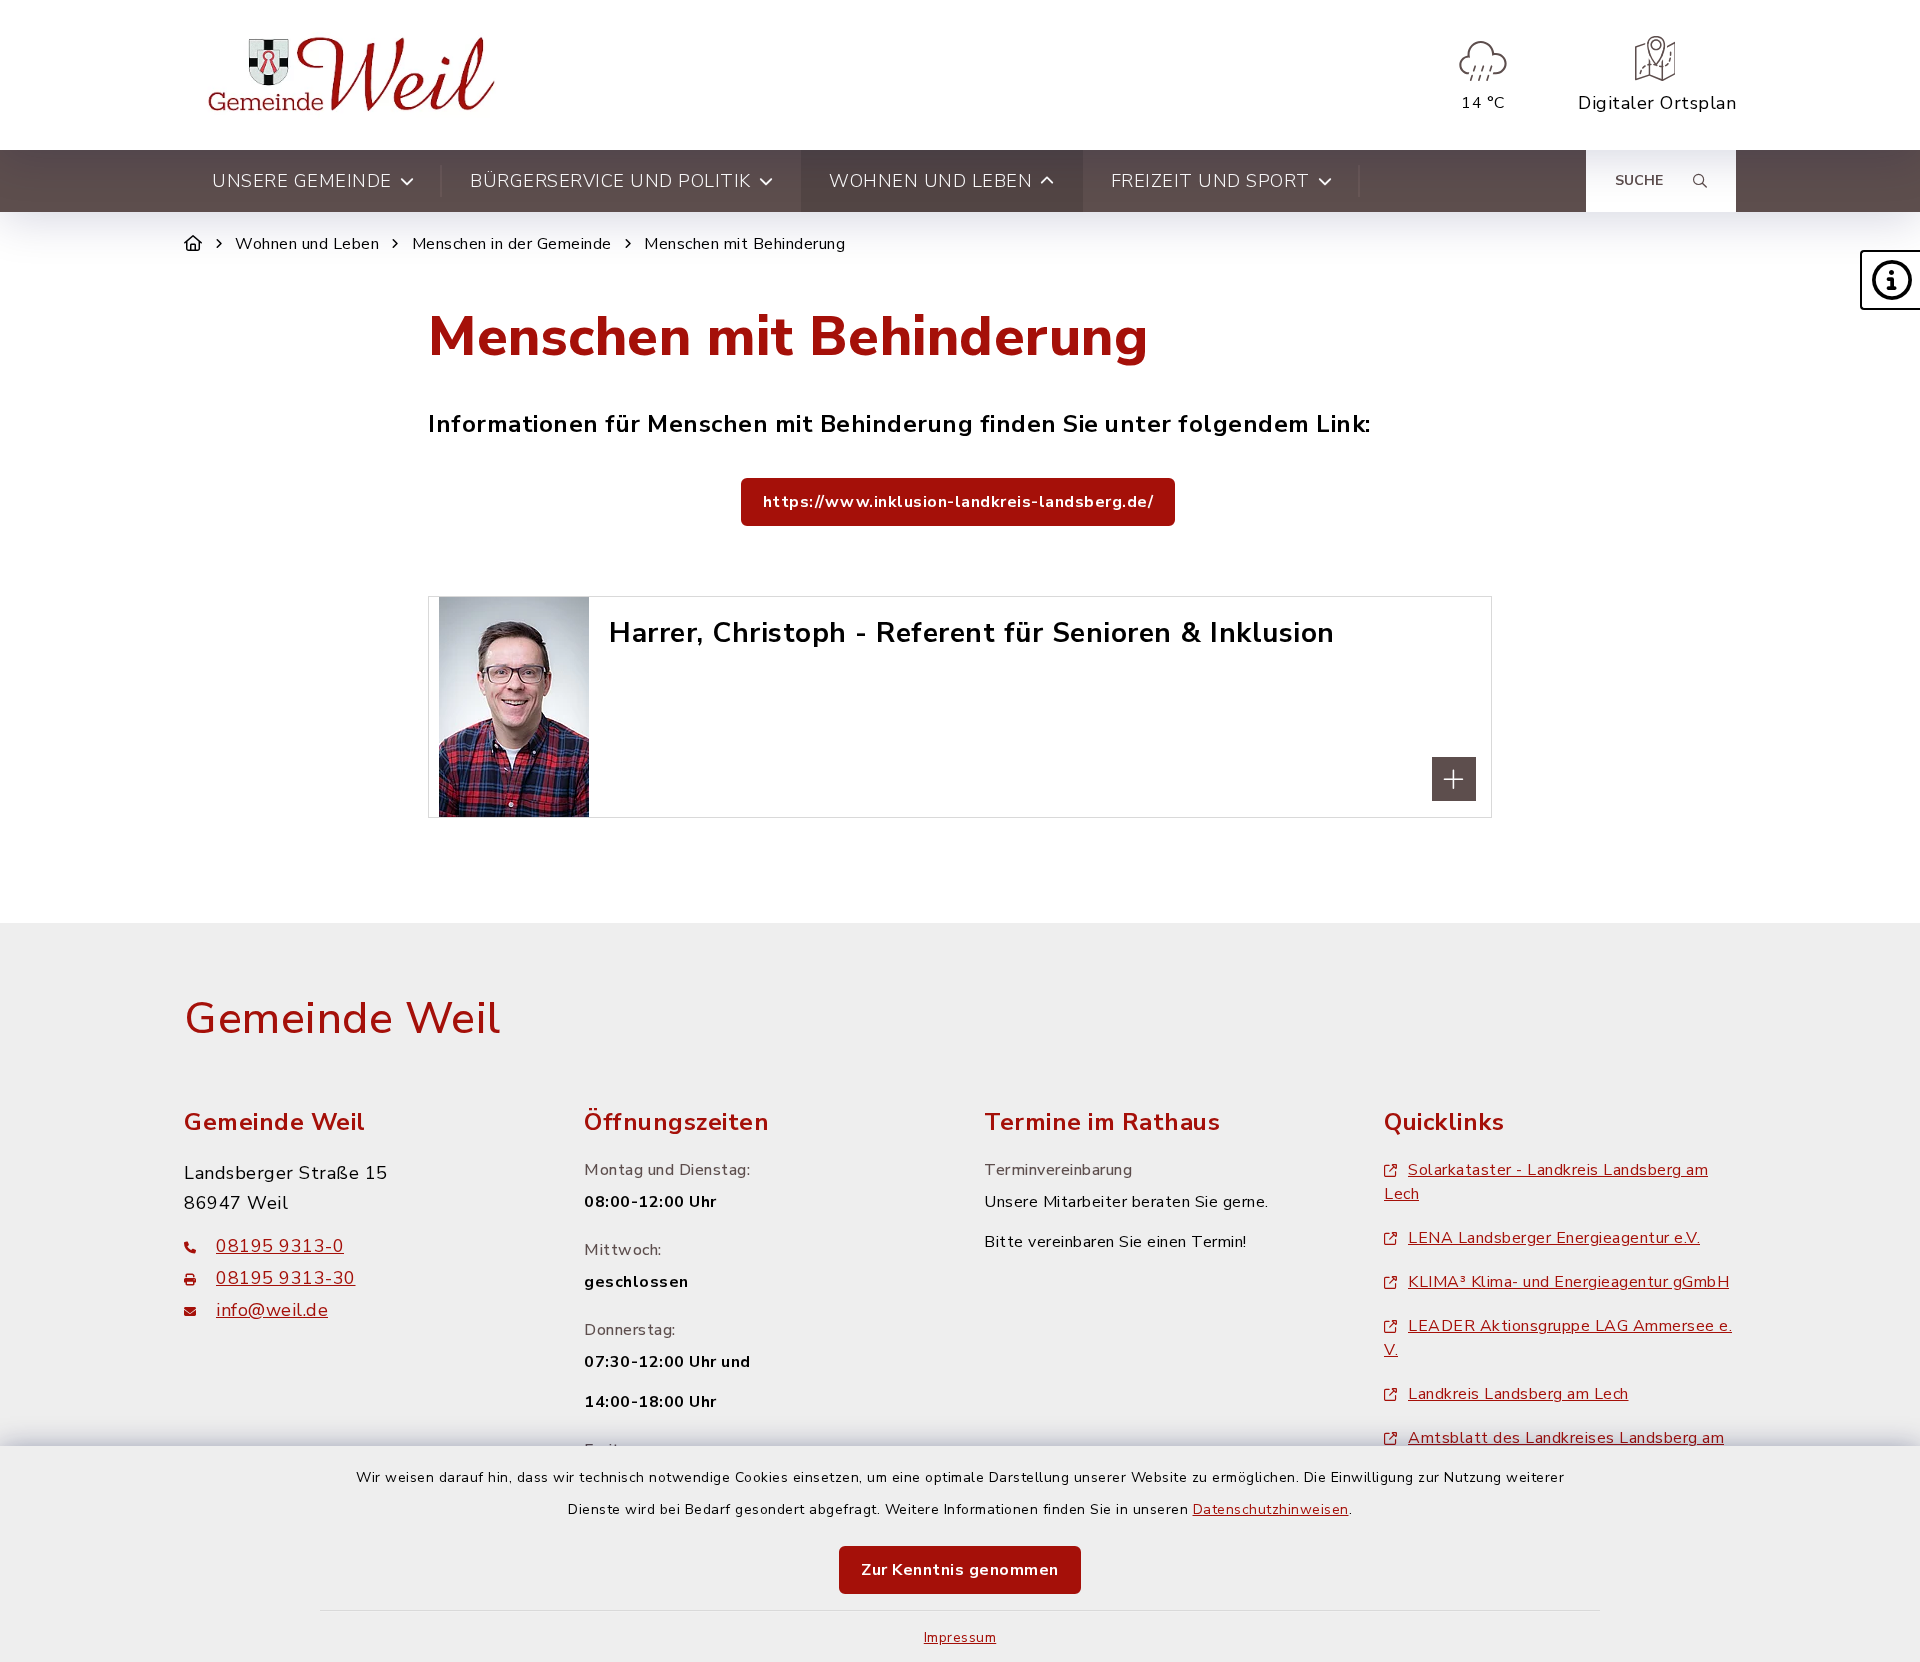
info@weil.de (272, 1310)
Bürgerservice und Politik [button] (610, 181)
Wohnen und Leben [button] (930, 181)
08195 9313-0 (280, 1246)
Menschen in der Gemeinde (512, 244)
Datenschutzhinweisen (1271, 1509)
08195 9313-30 (286, 1278)
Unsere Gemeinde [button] (302, 181)
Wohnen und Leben (307, 244)
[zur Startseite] (356, 75)
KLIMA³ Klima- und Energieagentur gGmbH (1568, 1282)
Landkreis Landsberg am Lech (1518, 1394)
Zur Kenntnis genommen (960, 1570)
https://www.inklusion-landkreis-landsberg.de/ (958, 502)
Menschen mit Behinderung (744, 244)
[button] (1890, 280)
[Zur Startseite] (193, 244)
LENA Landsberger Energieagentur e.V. (1554, 1238)
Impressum (960, 1637)
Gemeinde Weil (342, 1019)
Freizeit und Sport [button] (1210, 181)
